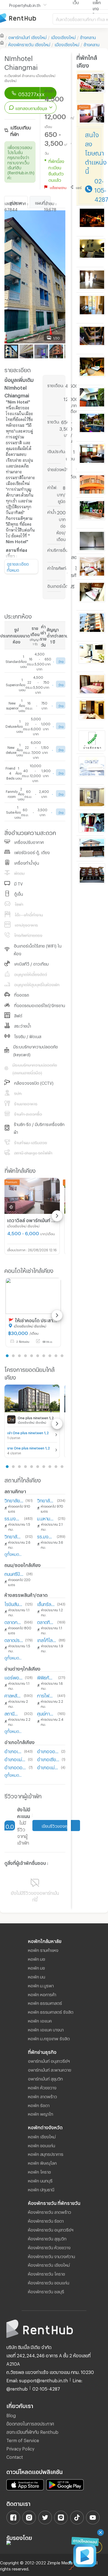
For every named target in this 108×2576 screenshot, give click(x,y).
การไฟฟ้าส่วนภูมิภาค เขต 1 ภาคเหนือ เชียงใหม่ (46, 1695)
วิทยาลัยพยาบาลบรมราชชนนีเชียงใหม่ (46, 1500)
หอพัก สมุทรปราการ (46, 2153)
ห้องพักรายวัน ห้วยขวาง (49, 2247)
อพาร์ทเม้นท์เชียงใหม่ (27, 37)
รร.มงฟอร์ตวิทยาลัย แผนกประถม (13, 1518)
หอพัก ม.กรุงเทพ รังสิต (49, 2038)
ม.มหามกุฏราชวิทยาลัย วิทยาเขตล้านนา (46, 1518)
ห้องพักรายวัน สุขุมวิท (47, 2238)
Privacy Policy (20, 2448)
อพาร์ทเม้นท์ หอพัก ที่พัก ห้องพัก (26, 18)
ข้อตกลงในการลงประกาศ (30, 2423)
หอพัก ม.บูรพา (41, 1985)
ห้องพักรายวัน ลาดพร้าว (50, 2211)
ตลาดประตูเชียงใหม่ (14, 1639)
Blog (11, 2415)
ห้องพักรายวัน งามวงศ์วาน (52, 2256)
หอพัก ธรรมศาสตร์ (45, 2002)
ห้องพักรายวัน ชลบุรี (46, 2291)
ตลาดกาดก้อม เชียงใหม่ (13, 1621)
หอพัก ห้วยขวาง (42, 2087)
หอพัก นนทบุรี (40, 2180)
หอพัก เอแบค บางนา (46, 2029)
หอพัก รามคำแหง (43, 1949)
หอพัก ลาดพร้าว (43, 2096)
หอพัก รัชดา (39, 2105)
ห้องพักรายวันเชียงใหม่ (29, 44)
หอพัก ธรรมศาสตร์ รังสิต (51, 2011)
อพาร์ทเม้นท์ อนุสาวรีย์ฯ (49, 2060)
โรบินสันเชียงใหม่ (14, 1603)
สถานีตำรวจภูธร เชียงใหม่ (13, 1713)
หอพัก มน (37, 1976)
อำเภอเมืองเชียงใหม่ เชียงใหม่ (13, 1751)
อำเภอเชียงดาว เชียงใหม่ (48, 1759)
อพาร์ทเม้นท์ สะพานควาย (50, 2069)
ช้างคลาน (88, 37)
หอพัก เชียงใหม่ (42, 2136)
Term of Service (23, 2440)
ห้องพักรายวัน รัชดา (46, 2220)
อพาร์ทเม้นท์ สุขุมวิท (45, 2078)
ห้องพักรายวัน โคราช (47, 2273)
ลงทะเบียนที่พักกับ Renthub (32, 2431)
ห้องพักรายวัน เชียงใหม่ (49, 2264)
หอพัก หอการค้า (42, 1994)
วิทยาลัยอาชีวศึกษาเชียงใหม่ (14, 1536)
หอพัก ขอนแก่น (42, 2145)
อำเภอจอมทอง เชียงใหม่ (48, 1751)
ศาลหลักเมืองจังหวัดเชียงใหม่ (13, 1695)
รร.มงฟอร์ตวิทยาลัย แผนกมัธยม (46, 1536)
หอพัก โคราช (39, 2171)
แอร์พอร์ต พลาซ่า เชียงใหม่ (14, 1677)
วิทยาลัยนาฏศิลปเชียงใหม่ (14, 1500)
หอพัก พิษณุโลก (42, 2162)
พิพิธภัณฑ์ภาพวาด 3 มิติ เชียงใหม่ (47, 1677)
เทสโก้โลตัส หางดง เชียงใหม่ (47, 1639)
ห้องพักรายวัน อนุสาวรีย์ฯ (51, 2229)
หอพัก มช (37, 1958)
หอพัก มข (36, 1967)
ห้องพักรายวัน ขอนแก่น (49, 2282)
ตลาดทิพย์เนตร (46, 1621)
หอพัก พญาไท (41, 2113)
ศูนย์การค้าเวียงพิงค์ (46, 1713)
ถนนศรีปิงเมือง (14, 1573)
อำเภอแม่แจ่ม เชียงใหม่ (15, 1759)
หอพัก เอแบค (40, 2020)
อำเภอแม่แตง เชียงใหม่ (48, 1767)
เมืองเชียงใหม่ (63, 37)
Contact (15, 2456)
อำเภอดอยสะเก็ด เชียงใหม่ (16, 1767)
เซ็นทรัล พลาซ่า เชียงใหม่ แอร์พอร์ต (46, 1603)
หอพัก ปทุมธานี (41, 2189)
